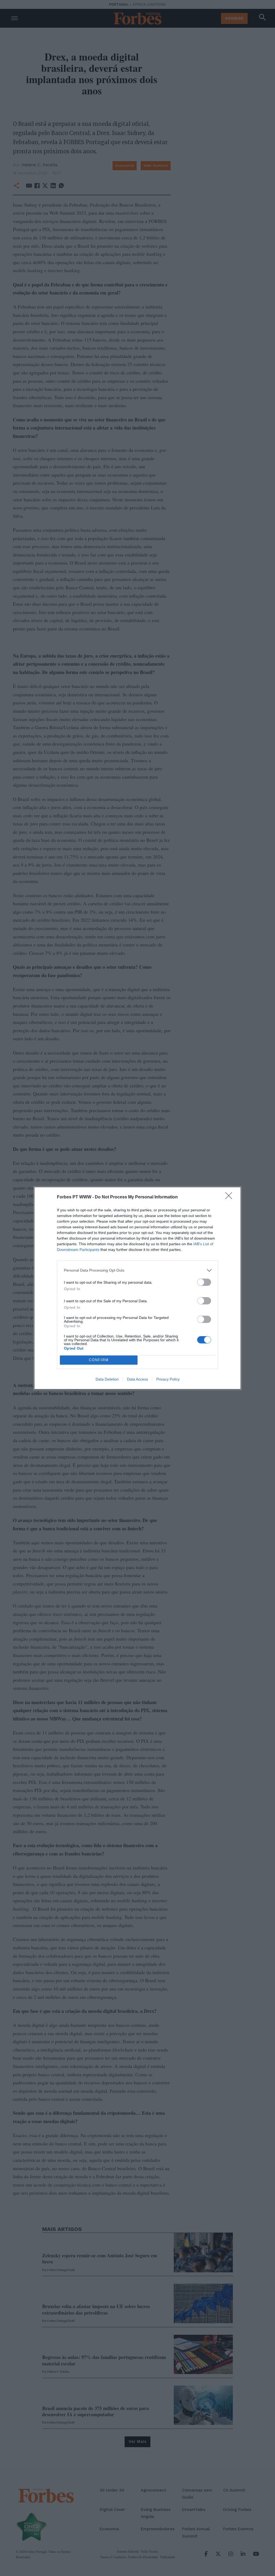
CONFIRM (99, 1360)
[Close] (230, 1197)
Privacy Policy (168, 1379)
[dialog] (137, 1288)
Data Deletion (107, 1379)
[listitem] (137, 1270)
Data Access (137, 1379)
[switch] (204, 1282)
